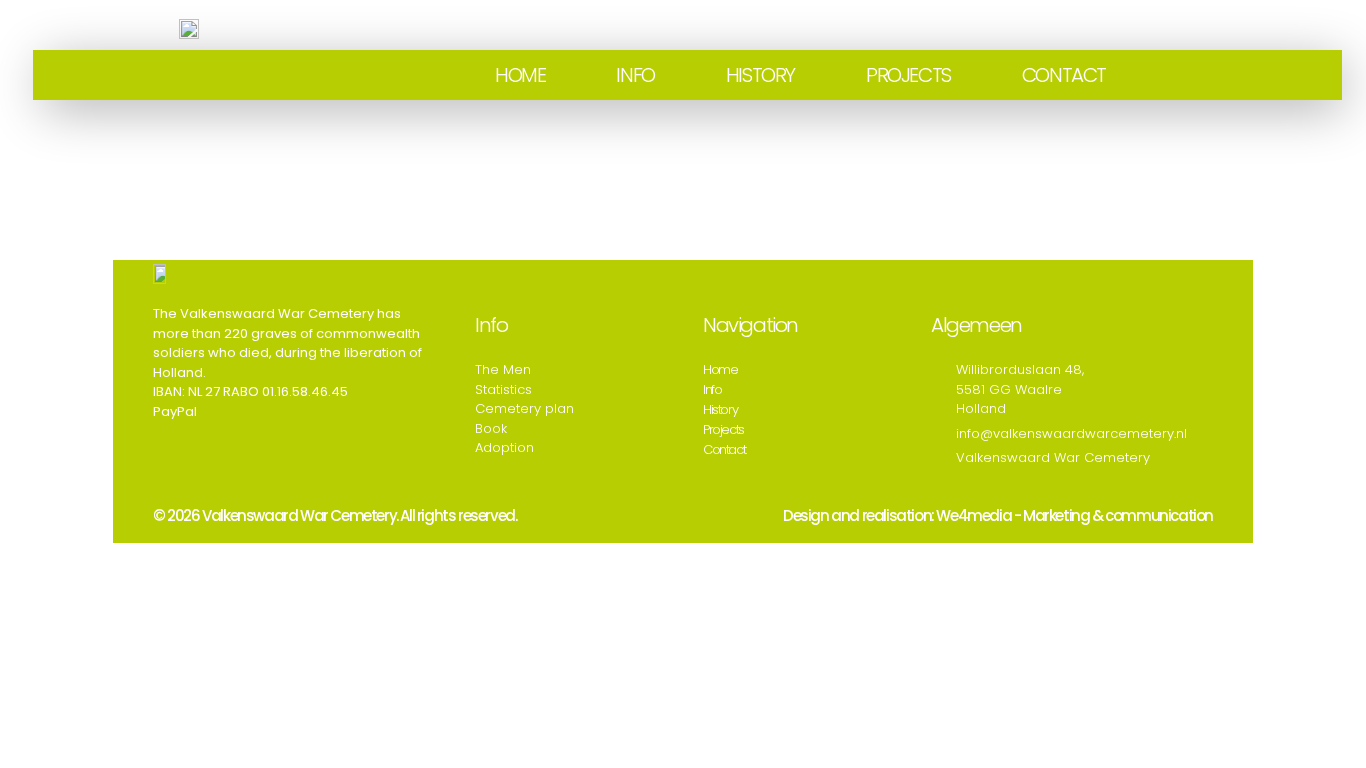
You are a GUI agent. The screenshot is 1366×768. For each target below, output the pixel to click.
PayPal (175, 411)
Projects (908, 75)
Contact (1064, 75)
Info (635, 75)
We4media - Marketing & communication (1074, 515)
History (760, 75)
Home (520, 75)
